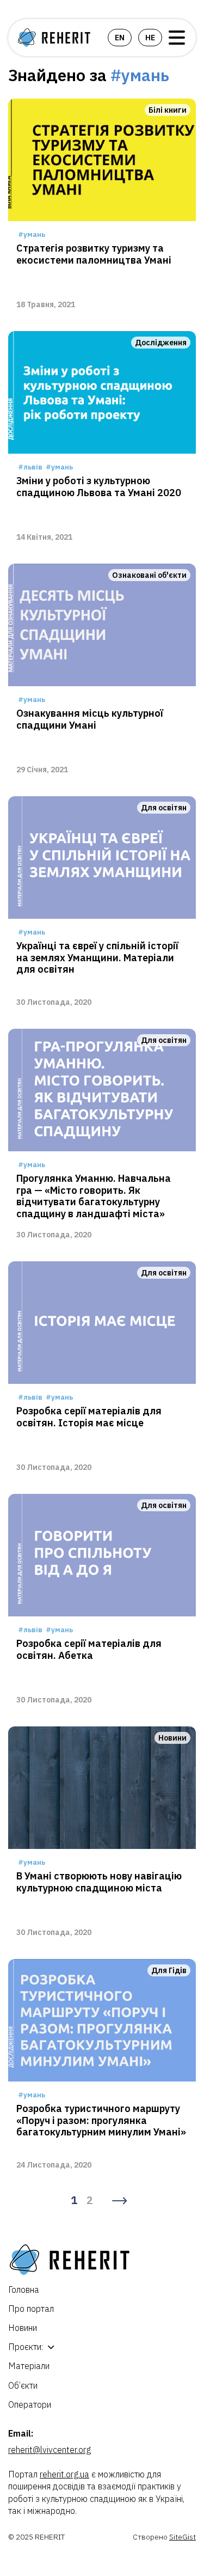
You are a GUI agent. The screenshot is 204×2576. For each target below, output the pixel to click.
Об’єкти (23, 2385)
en (120, 38)
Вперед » (120, 2201)
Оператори (30, 2404)
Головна (24, 2290)
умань (34, 234)
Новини (23, 2328)
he (150, 38)
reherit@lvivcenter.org (50, 2450)
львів (33, 467)
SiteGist (183, 2537)
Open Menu (177, 38)
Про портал (31, 2309)
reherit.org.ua (64, 2474)
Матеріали (29, 2366)
